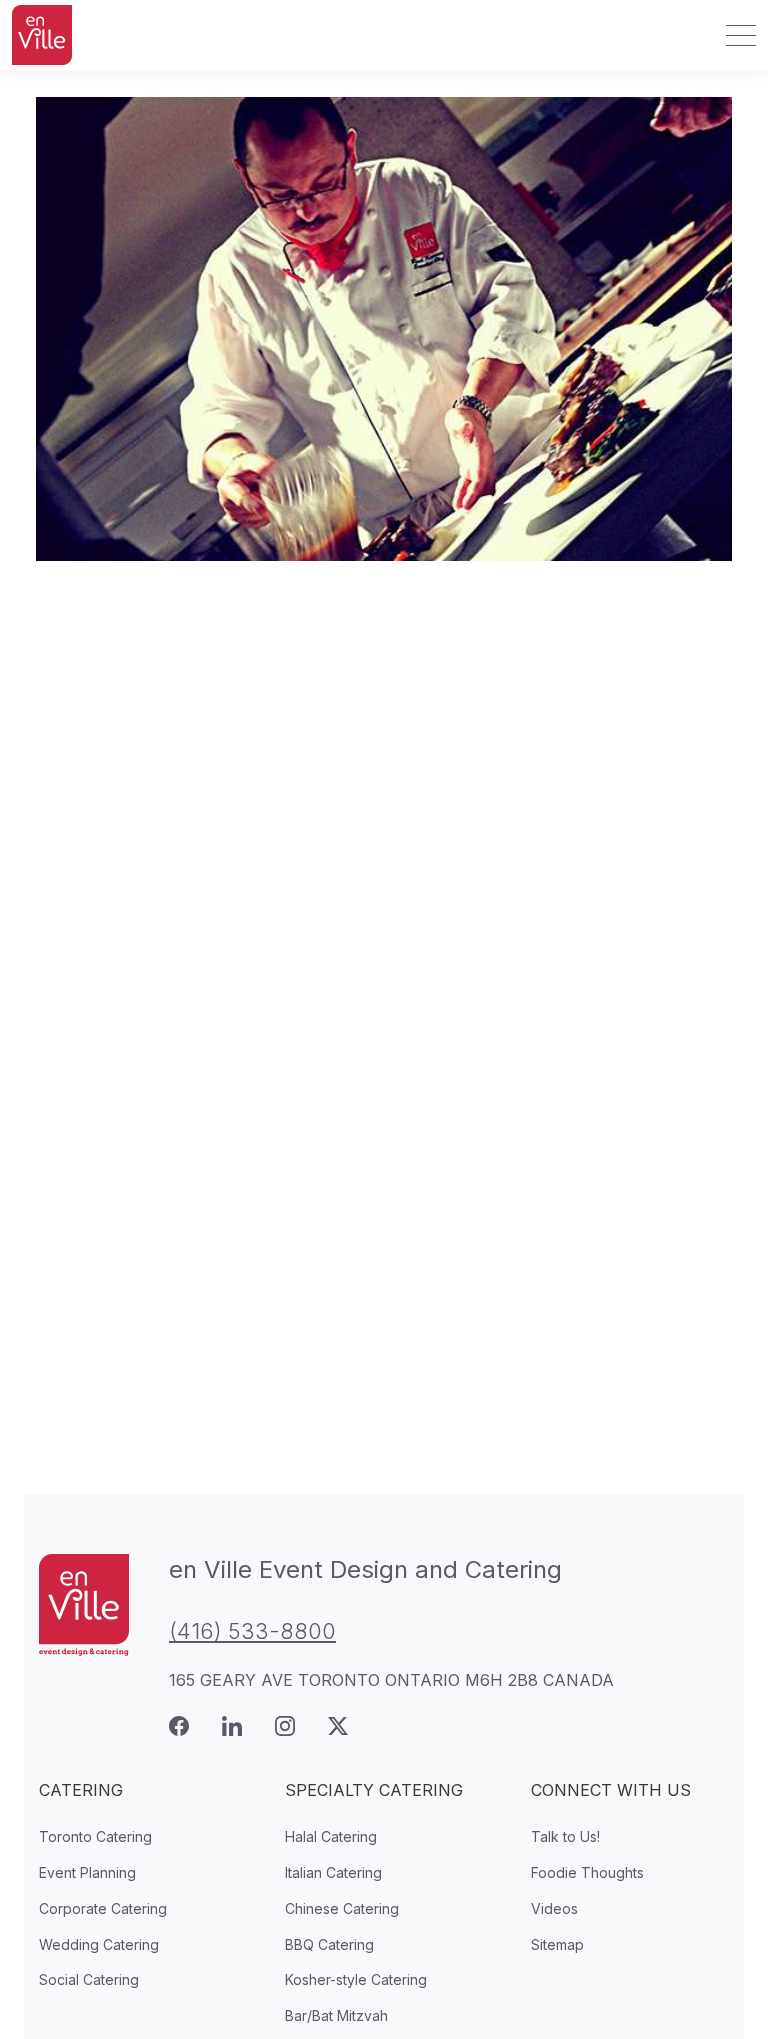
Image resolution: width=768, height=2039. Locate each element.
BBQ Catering (329, 1944)
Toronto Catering (95, 1836)
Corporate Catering (103, 1908)
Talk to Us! (565, 1836)
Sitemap (557, 1944)
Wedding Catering (99, 1944)
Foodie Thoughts (587, 1872)
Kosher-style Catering (356, 1979)
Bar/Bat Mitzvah (336, 2015)
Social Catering (89, 1979)
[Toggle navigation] (735, 35)
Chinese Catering (342, 1908)
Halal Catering (331, 1836)
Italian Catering (333, 1872)
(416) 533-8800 (252, 1631)
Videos (554, 1908)
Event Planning (87, 1872)
